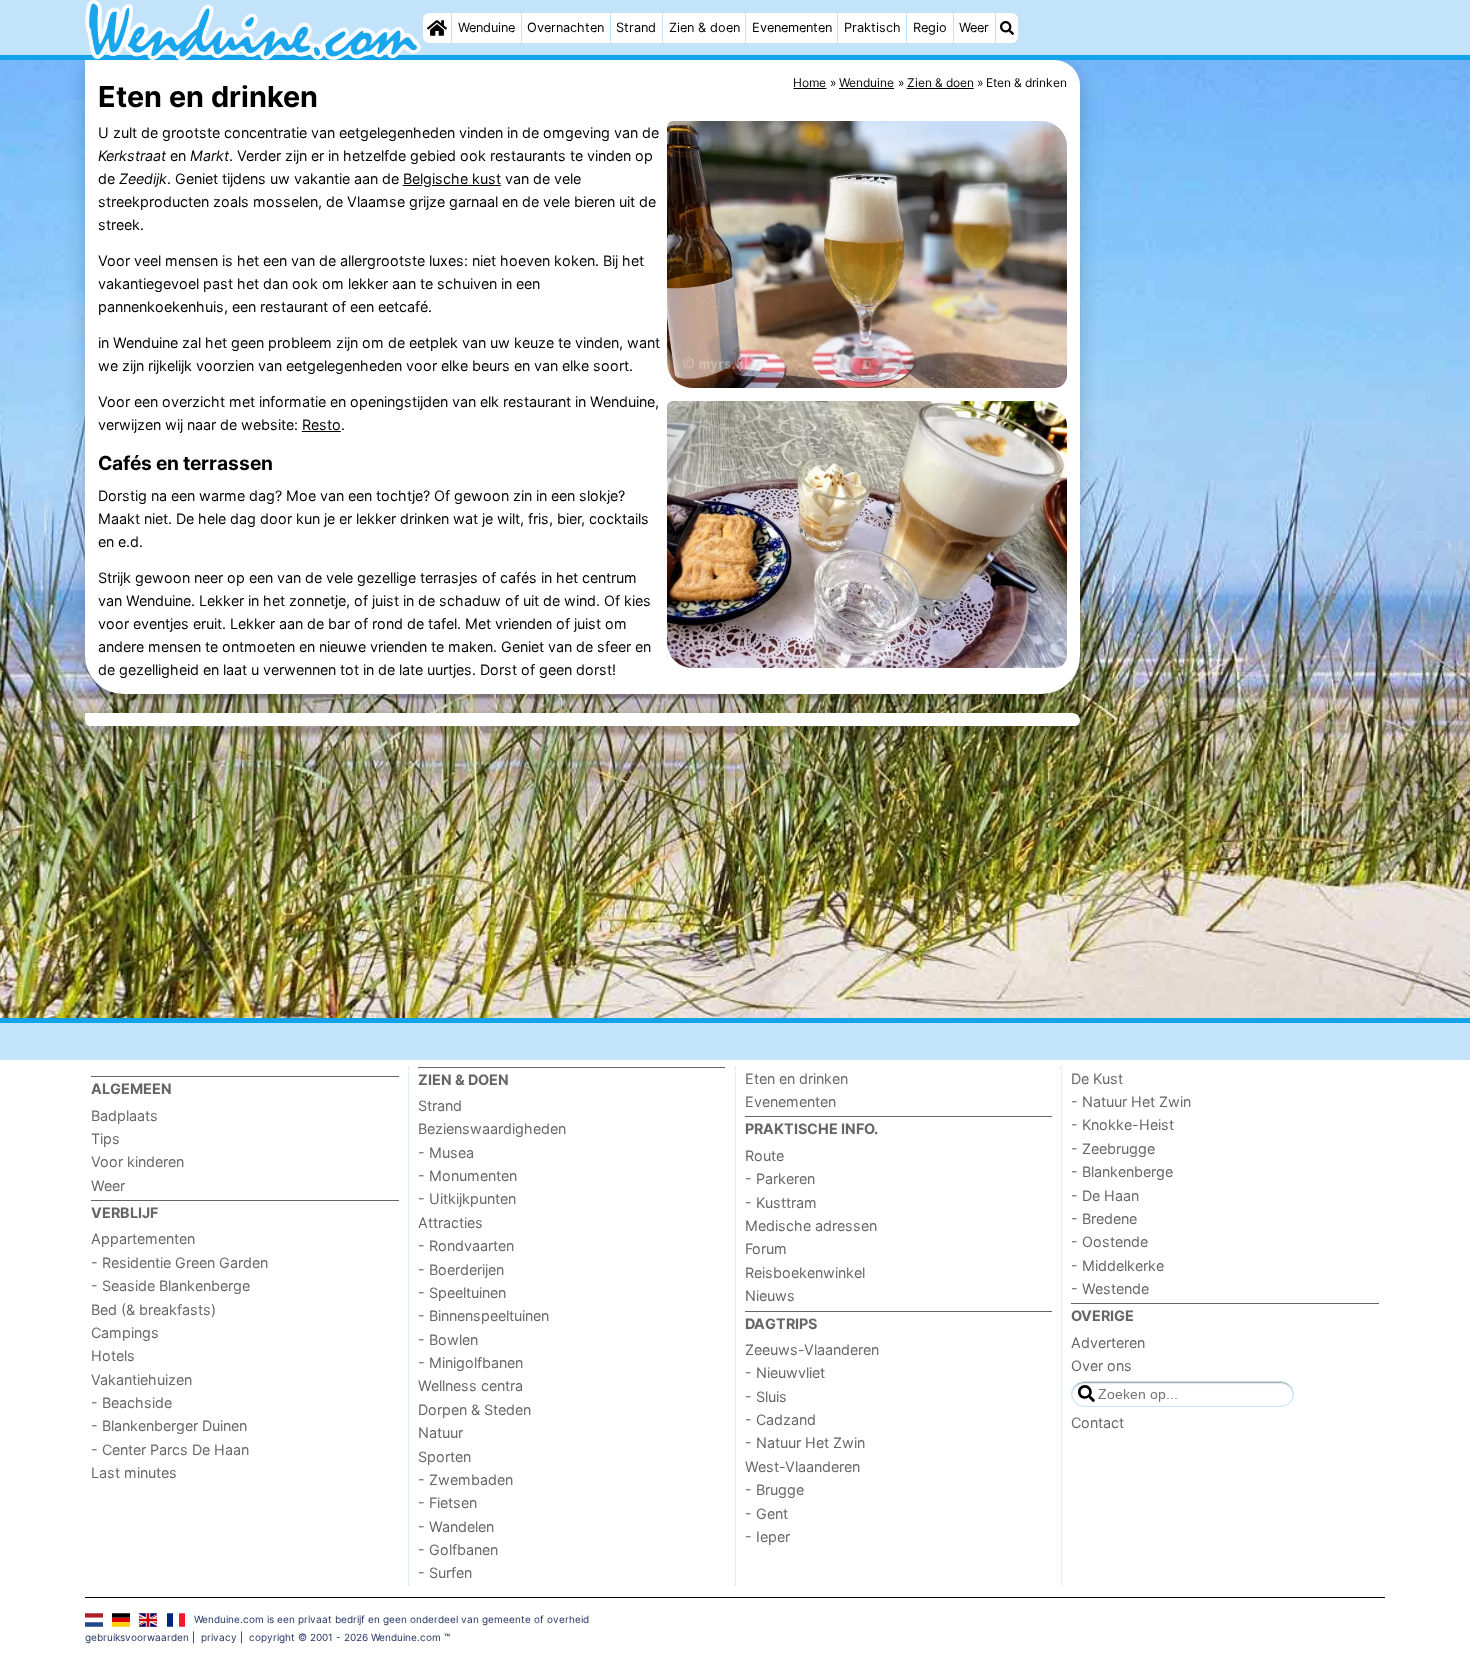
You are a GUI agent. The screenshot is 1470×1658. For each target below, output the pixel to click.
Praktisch (872, 27)
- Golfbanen (458, 1549)
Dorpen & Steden (474, 1409)
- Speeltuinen (462, 1292)
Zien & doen (704, 27)
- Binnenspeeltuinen (483, 1315)
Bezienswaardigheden (492, 1128)
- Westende (1110, 1288)
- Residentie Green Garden (179, 1262)
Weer (974, 27)
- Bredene (1104, 1218)
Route (764, 1155)
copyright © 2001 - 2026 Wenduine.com (345, 1637)
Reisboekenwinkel (805, 1272)
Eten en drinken (796, 1078)
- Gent (766, 1513)
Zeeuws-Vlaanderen (812, 1349)
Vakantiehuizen (141, 1379)
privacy (219, 1637)
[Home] (437, 28)
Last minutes (134, 1472)
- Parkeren (780, 1178)
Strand (636, 27)
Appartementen (143, 1238)
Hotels (113, 1355)
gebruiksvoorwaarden (137, 1637)
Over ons (1101, 1365)
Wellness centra (470, 1385)
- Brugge (774, 1489)
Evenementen (792, 27)
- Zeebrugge (1113, 1148)
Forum (766, 1248)
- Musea (446, 1152)
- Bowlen (448, 1339)
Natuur (440, 1432)
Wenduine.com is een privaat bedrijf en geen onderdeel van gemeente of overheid (391, 1619)
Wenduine (486, 27)
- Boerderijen (461, 1269)
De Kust (1097, 1078)
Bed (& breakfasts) (153, 1309)
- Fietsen (447, 1502)
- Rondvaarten (466, 1245)
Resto (321, 424)
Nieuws (770, 1295)
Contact (1097, 1422)
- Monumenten (467, 1175)
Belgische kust (452, 178)
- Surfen (445, 1572)
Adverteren (1108, 1342)
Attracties (450, 1222)
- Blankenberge (1122, 1171)
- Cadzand (780, 1419)
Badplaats (124, 1115)
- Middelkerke (1117, 1265)
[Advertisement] (1235, 520)
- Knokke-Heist (1122, 1124)
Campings (125, 1332)
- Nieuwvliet (785, 1372)
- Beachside (131, 1402)
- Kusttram (781, 1202)
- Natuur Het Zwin (805, 1442)
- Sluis (766, 1396)
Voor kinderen (137, 1161)
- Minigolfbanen (470, 1362)
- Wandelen (456, 1526)
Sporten (444, 1456)
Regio (930, 27)
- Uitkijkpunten (467, 1198)
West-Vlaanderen (802, 1466)
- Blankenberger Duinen (169, 1425)
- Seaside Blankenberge (170, 1285)
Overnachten (565, 27)
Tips (105, 1138)
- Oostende (1109, 1241)
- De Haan (1105, 1195)
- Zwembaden (465, 1479)
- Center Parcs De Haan (170, 1449)
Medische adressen (811, 1225)
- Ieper (767, 1536)
